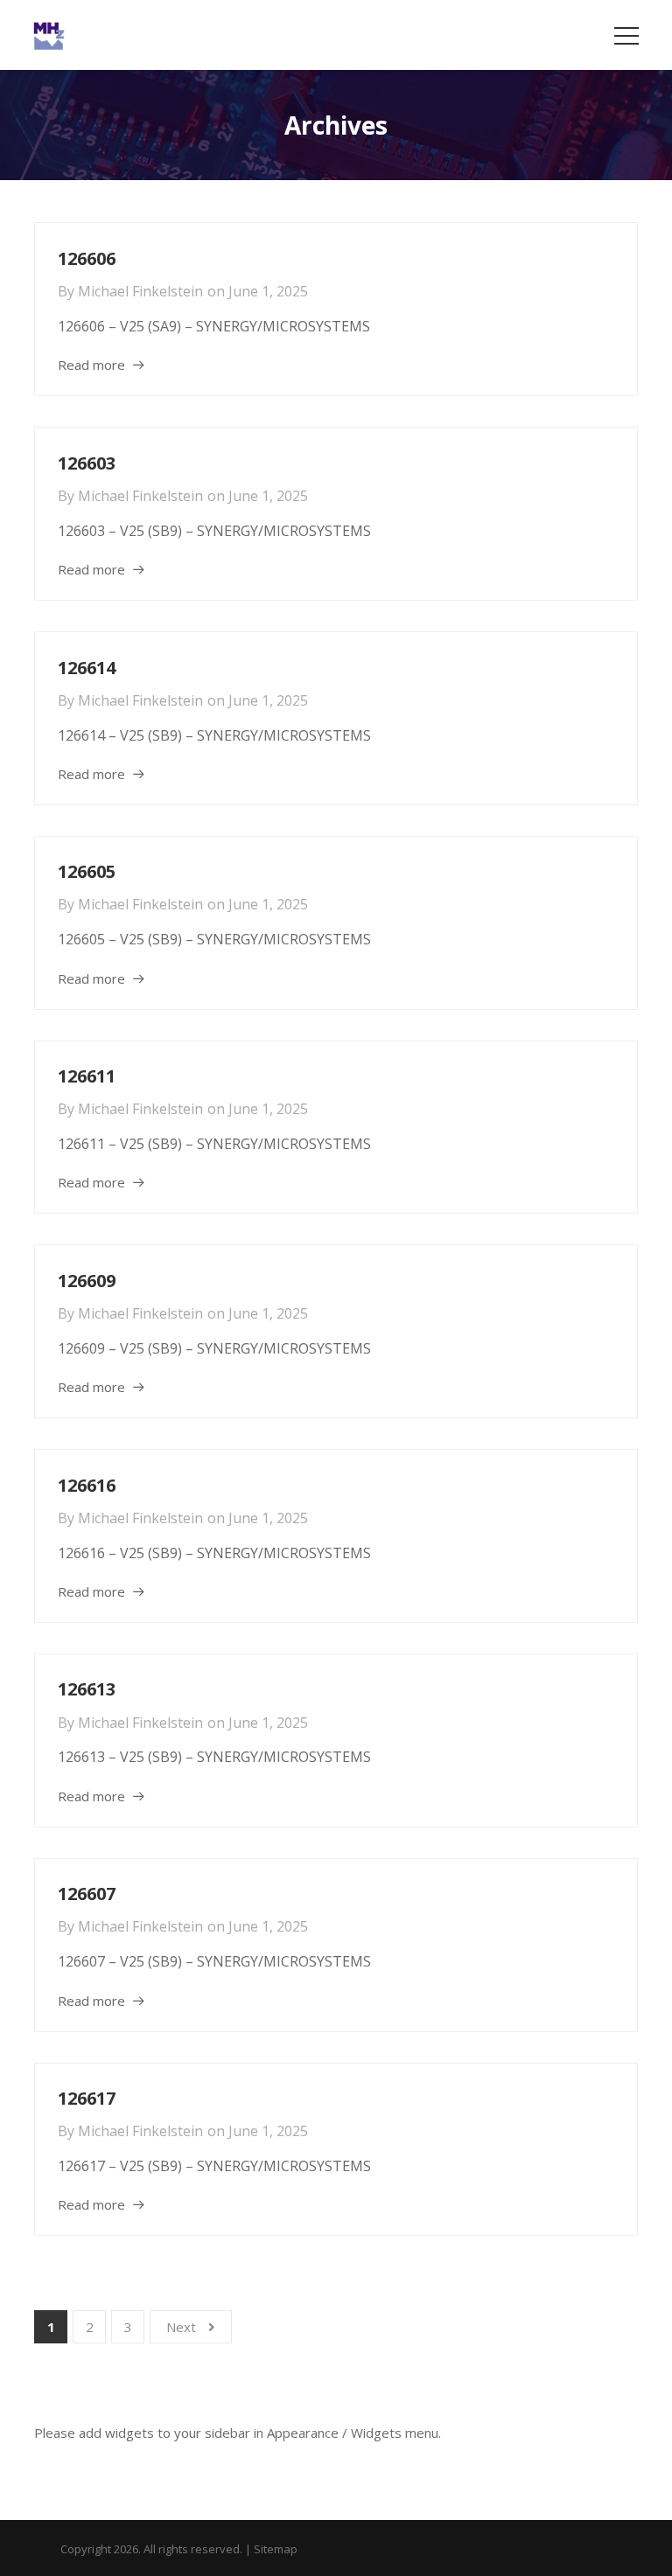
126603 (87, 463)
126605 (87, 871)
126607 (87, 1894)
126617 (87, 2098)
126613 (87, 1689)
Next (181, 2327)
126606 (87, 258)
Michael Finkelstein (140, 291)
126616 (87, 1485)
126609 (87, 1281)
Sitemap (276, 2549)
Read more (91, 365)
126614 (87, 668)
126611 (87, 1076)
